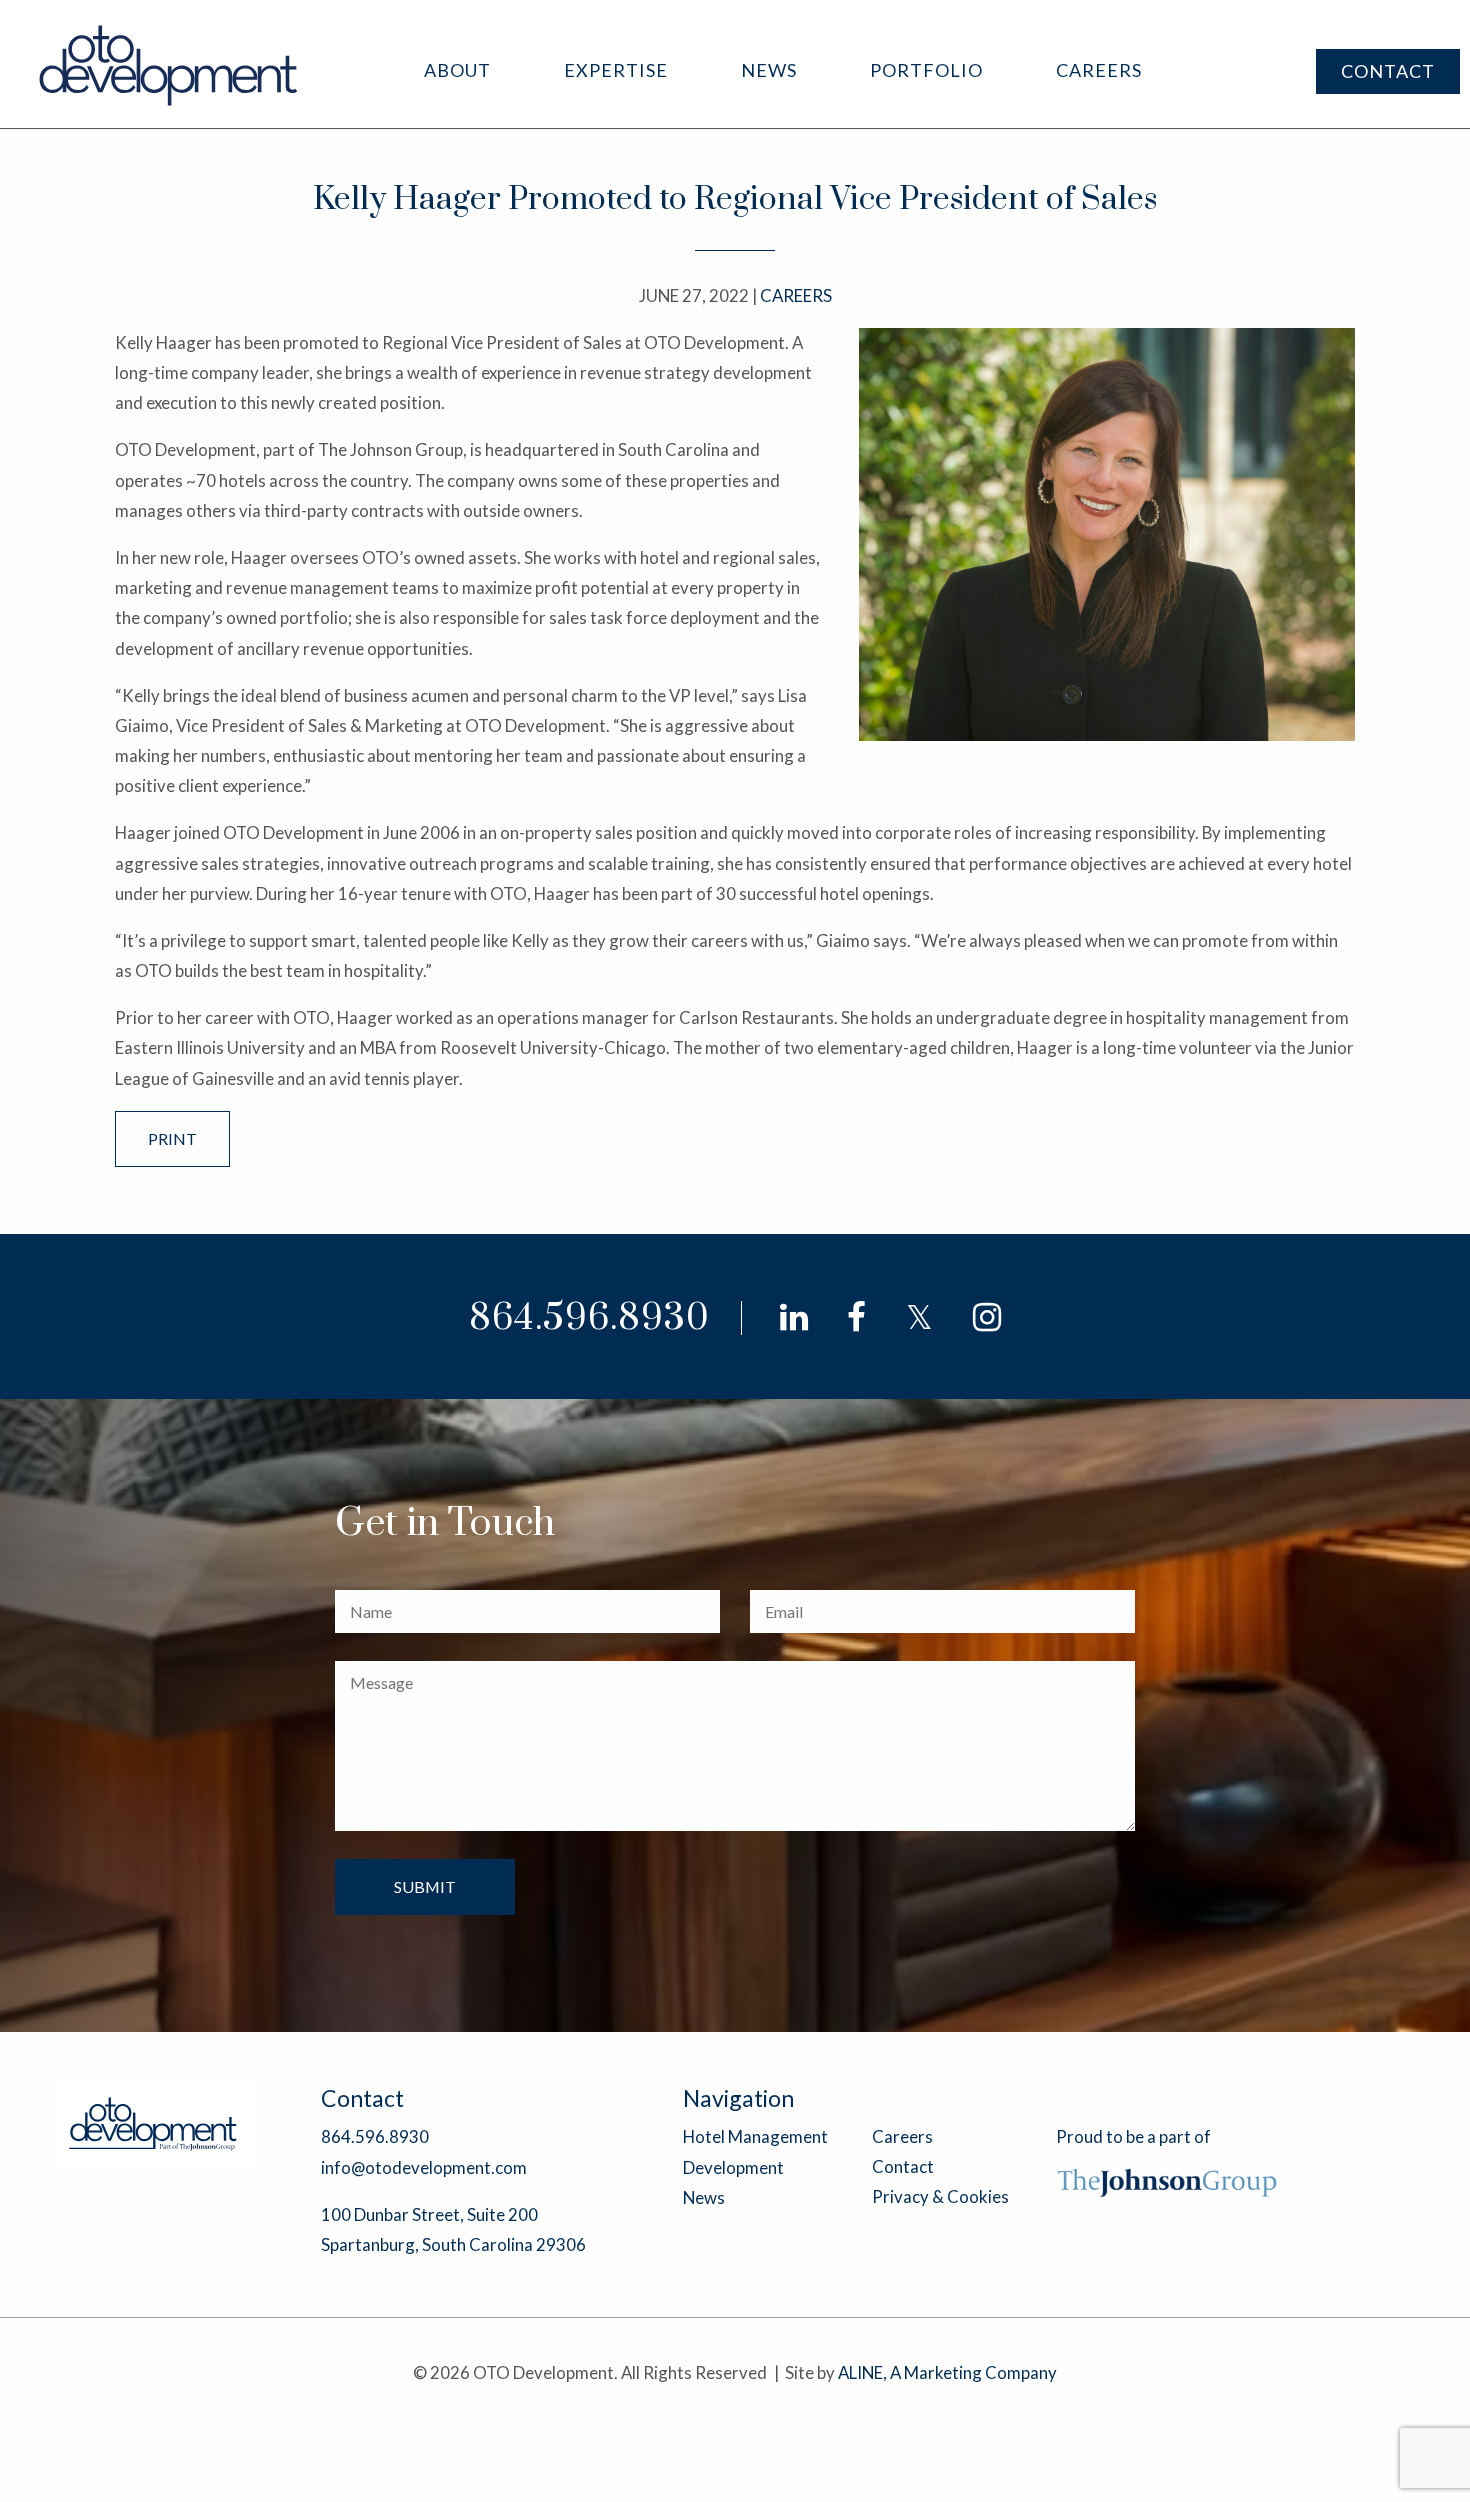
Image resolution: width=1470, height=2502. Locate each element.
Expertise (616, 70)
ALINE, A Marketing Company (947, 2372)
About (457, 70)
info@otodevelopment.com (424, 2167)
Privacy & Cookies (940, 2196)
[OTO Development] (169, 64)
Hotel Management (755, 2136)
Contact (1388, 71)
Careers (1099, 70)
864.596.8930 (589, 1318)
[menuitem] (457, 70)
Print (172, 1138)
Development (733, 2167)
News (769, 70)
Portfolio (926, 70)
